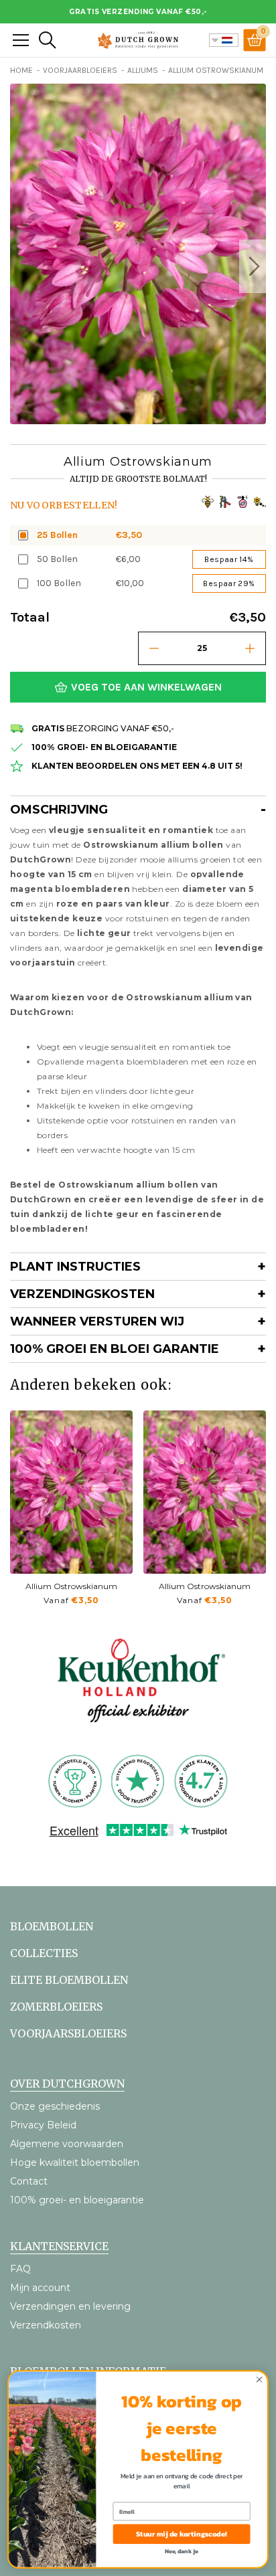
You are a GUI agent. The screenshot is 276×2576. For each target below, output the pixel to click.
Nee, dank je (182, 2551)
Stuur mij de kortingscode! (181, 2534)
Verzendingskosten (82, 1294)
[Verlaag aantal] (154, 648)
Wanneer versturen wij (97, 1321)
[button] (253, 266)
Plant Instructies (75, 1267)
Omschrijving (59, 810)
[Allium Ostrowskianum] (71, 1492)
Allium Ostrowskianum (71, 1586)
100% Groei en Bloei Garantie (115, 1349)
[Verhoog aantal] (250, 648)
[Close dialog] (259, 2380)
